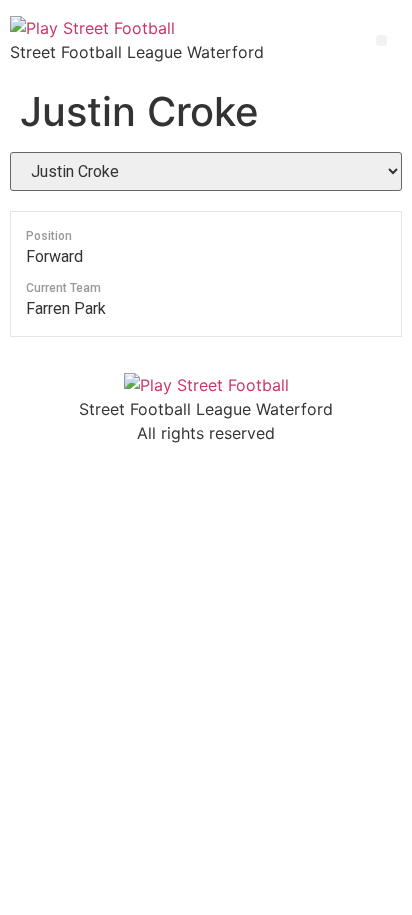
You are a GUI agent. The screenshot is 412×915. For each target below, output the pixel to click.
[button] (381, 40)
